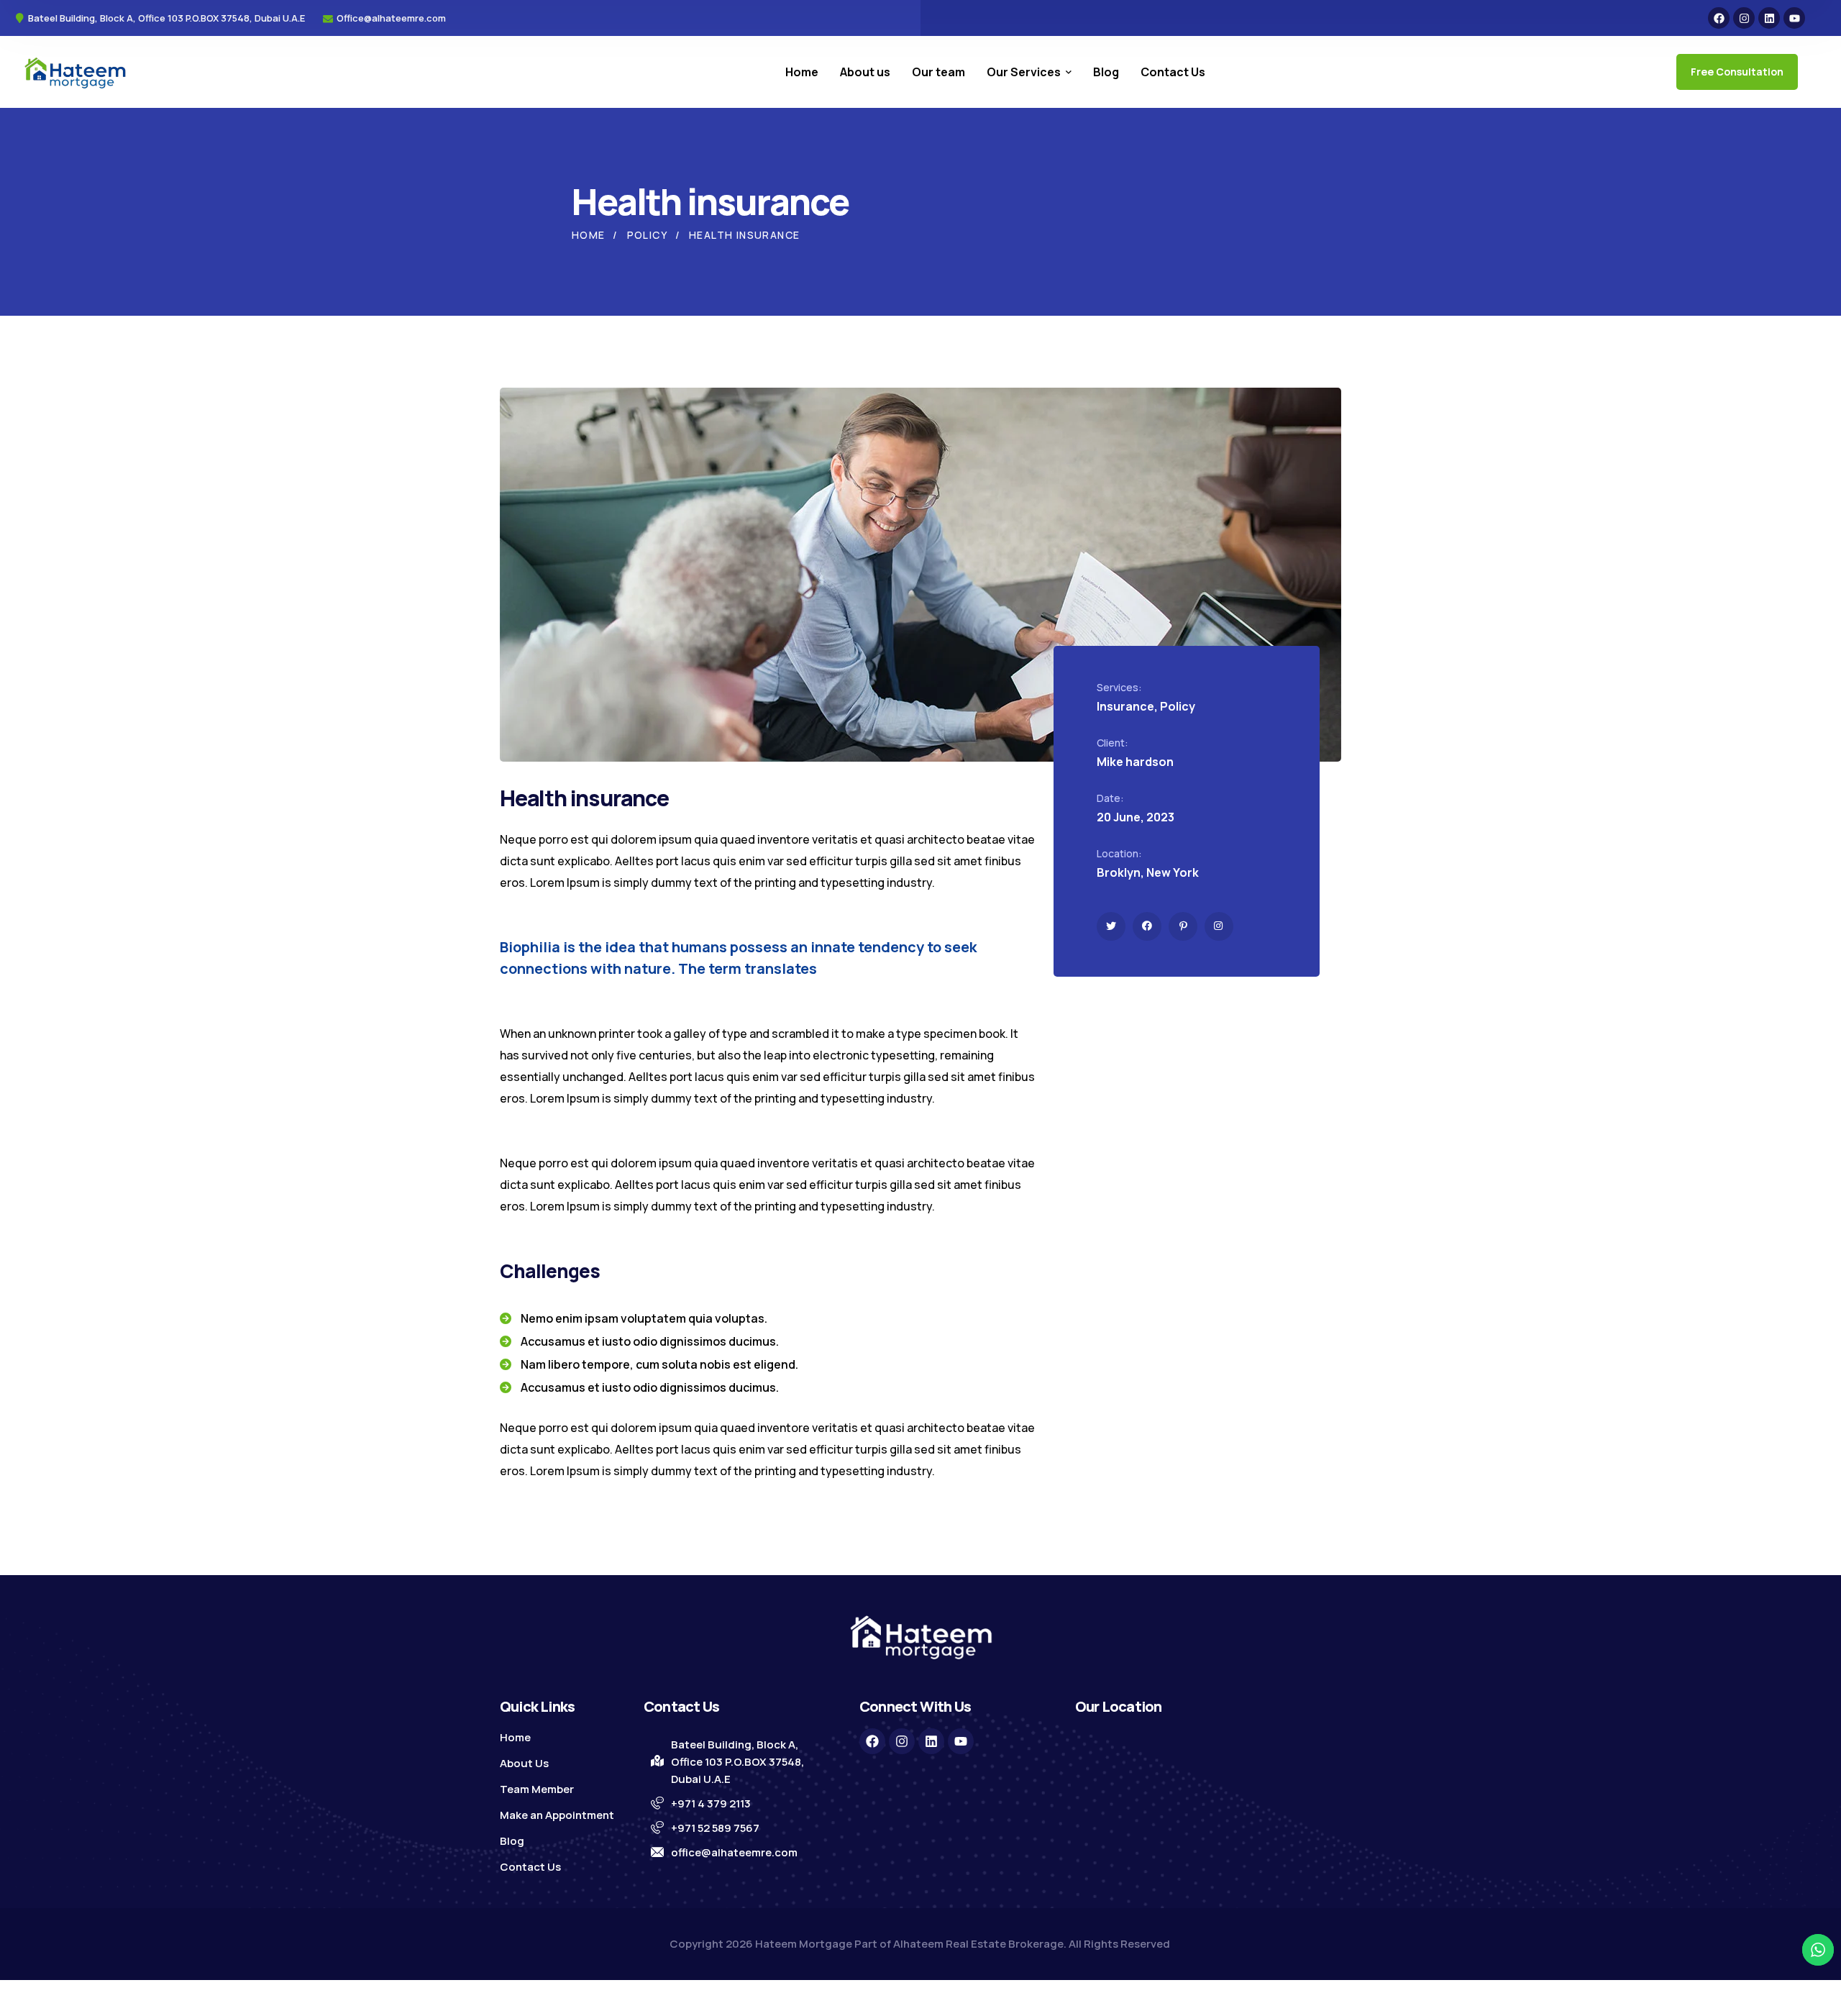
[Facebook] (1719, 18)
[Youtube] (1794, 18)
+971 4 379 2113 (711, 1803)
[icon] (1111, 926)
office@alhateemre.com (734, 1852)
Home (589, 235)
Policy (647, 235)
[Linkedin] (1769, 18)
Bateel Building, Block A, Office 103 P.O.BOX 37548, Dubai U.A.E (737, 1762)
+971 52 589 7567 (715, 1828)
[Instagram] (1744, 18)
